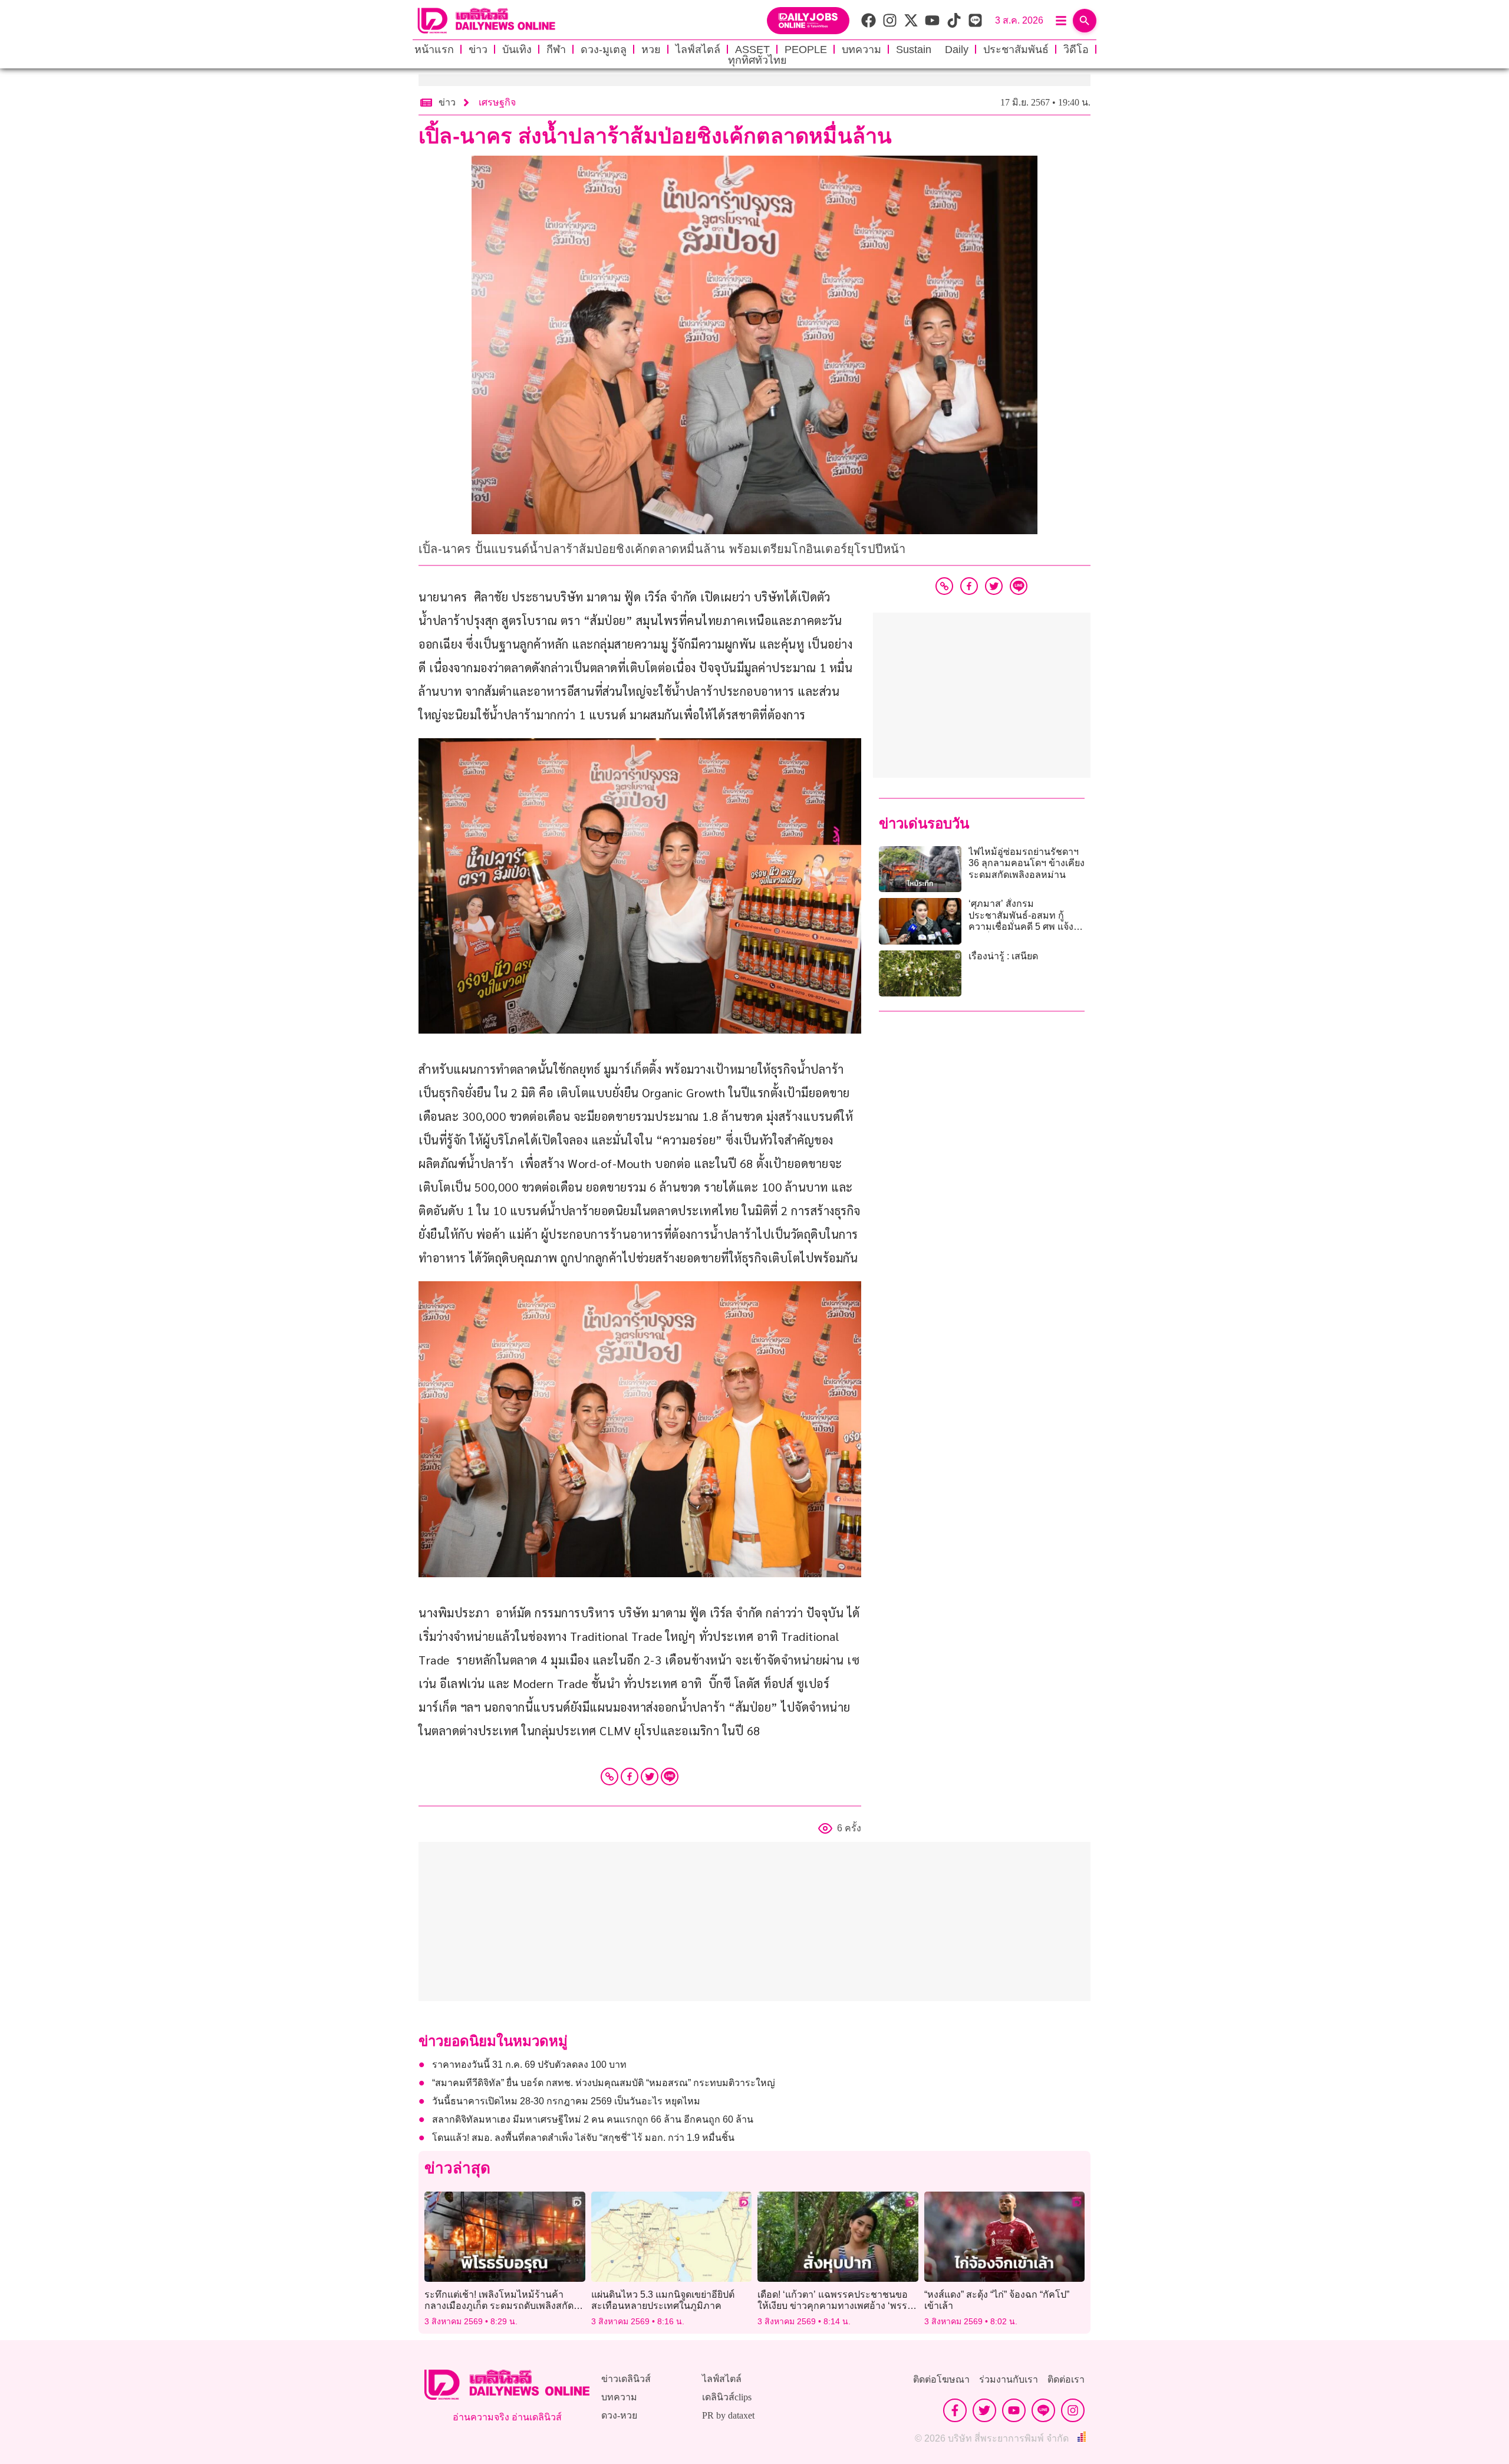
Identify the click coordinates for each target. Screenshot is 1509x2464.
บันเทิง (517, 50)
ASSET (752, 50)
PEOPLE (806, 50)
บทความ (861, 50)
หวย (651, 50)
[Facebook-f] (955, 2410)
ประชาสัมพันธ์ (1016, 50)
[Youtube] (1014, 2410)
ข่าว (478, 50)
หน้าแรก (434, 50)
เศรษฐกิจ (497, 102)
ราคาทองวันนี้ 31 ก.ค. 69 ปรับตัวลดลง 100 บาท (532, 2065)
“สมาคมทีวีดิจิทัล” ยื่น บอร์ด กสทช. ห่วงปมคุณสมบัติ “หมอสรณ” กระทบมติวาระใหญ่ (604, 2083)
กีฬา (556, 50)
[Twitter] (650, 1777)
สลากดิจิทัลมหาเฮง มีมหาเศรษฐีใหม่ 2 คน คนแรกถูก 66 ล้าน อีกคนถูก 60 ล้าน (593, 2119)
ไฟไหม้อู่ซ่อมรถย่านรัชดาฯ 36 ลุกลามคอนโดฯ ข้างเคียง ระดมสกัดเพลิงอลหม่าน (1027, 863)
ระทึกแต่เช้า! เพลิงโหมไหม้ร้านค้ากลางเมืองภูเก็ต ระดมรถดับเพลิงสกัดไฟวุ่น (505, 2306)
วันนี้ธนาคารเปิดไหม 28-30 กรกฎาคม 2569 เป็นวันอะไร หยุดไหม (566, 2101)
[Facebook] (630, 1777)
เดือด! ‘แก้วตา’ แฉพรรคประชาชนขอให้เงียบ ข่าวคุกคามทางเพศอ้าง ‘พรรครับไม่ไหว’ (836, 2306)
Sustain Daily (932, 50)
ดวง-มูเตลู (604, 50)
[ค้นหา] (1085, 21)
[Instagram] (1073, 2410)
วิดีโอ (1076, 50)
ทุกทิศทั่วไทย (757, 60)
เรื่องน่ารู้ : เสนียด (1003, 956)
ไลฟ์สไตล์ (698, 50)
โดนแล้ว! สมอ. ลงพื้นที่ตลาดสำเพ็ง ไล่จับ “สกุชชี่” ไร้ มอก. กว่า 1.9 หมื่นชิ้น (584, 2138)
